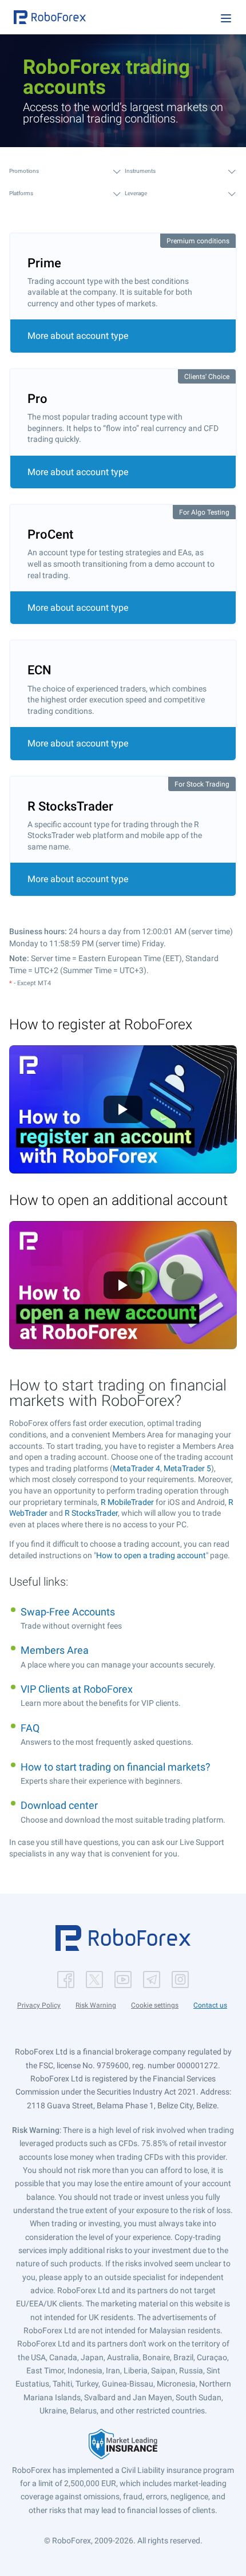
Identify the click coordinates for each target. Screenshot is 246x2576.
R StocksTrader (91, 1513)
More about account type (78, 336)
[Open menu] (226, 18)
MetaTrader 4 (136, 1468)
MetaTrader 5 (187, 1468)
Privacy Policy (39, 2005)
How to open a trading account (151, 1555)
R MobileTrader (127, 1502)
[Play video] (123, 1109)
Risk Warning (96, 2005)
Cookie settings (155, 2005)
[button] (50, 17)
